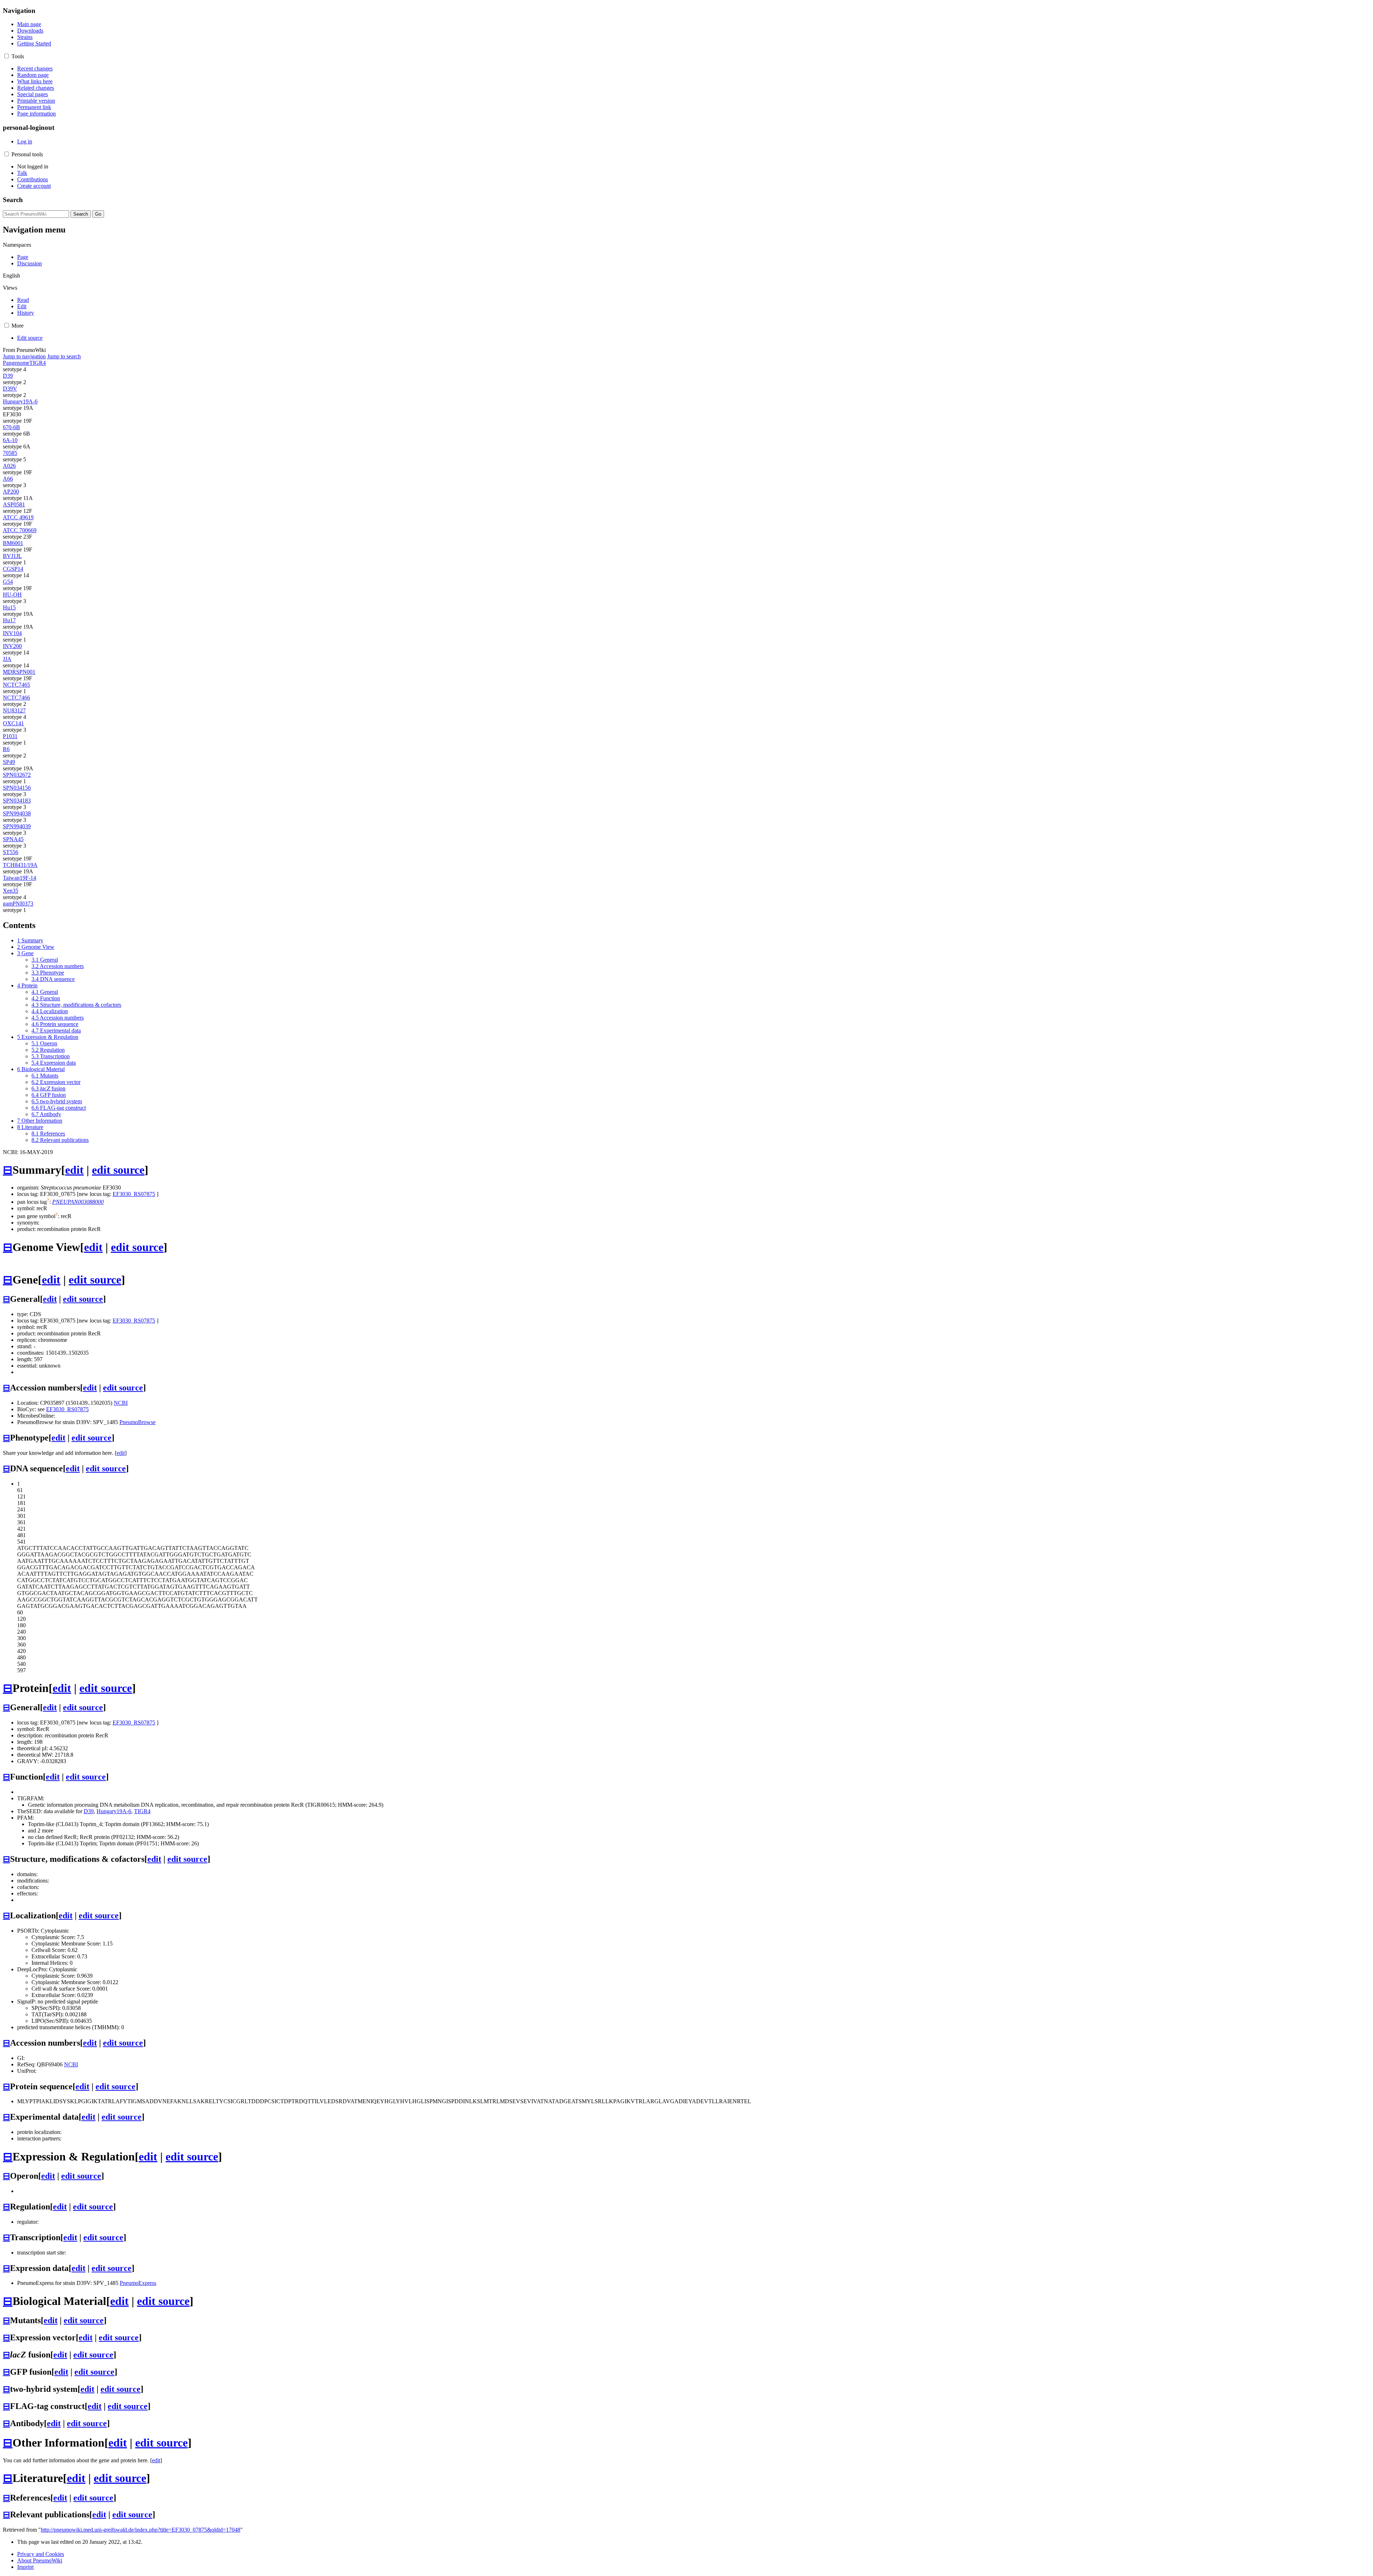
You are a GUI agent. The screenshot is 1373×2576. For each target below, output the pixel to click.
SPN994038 (17, 813)
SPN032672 (17, 775)
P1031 (10, 736)
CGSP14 (13, 569)
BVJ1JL (12, 556)
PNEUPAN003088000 (78, 1202)
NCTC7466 (16, 698)
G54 (8, 582)
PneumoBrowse (137, 1422)
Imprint (25, 2567)
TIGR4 (38, 363)
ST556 (11, 852)
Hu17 (9, 620)
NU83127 (14, 710)
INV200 (12, 646)
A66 (8, 479)
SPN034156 (17, 788)
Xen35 (11, 891)
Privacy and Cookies (41, 2554)
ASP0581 (14, 504)
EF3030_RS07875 (134, 1194)
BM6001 (13, 543)
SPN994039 (17, 826)
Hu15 (9, 607)
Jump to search (64, 356)
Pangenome (16, 363)
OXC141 (13, 723)
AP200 (11, 492)
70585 (10, 453)
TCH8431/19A (20, 865)
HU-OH (12, 595)
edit (74, 1170)
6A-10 (10, 440)
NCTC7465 (16, 685)
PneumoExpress (138, 2283)
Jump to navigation (24, 356)
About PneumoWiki (40, 2560)
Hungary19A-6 (20, 401)
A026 (9, 466)
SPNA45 (13, 839)
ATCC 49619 (18, 517)
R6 (6, 749)
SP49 (9, 762)
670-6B (11, 427)
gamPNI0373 (18, 904)
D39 (8, 376)
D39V (10, 389)
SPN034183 (17, 801)
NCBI (121, 1403)
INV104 (12, 633)
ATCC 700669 (20, 530)
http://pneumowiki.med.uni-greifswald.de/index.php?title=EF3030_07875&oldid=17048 (141, 2530)
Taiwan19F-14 (19, 878)
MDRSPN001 (19, 672)
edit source (118, 1170)
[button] (7, 56)
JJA (7, 659)
